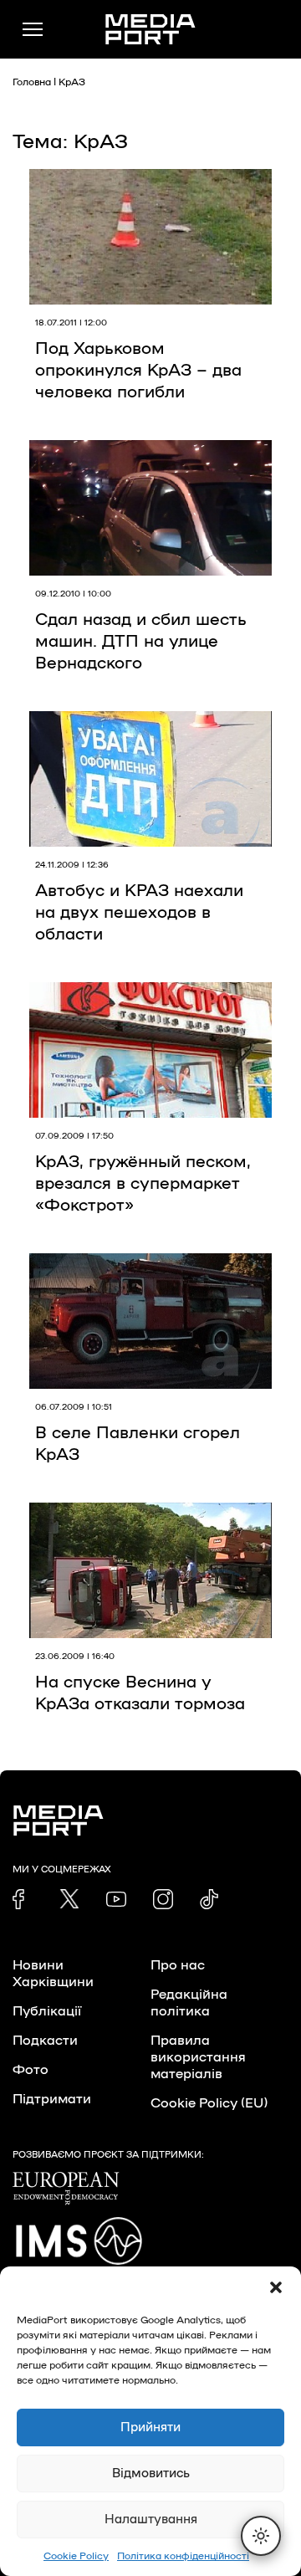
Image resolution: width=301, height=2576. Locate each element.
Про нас (178, 1965)
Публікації (47, 2011)
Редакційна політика (189, 2003)
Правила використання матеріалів (198, 2057)
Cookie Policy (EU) (209, 2103)
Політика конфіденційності (183, 2556)
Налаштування (151, 2520)
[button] (276, 2287)
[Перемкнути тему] (261, 2536)
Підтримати (52, 2099)
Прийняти (150, 2427)
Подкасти (45, 2041)
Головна (32, 82)
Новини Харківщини (53, 1974)
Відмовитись (151, 2474)
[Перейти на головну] (150, 29)
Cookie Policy (76, 2556)
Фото (31, 2070)
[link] (23, 1899)
